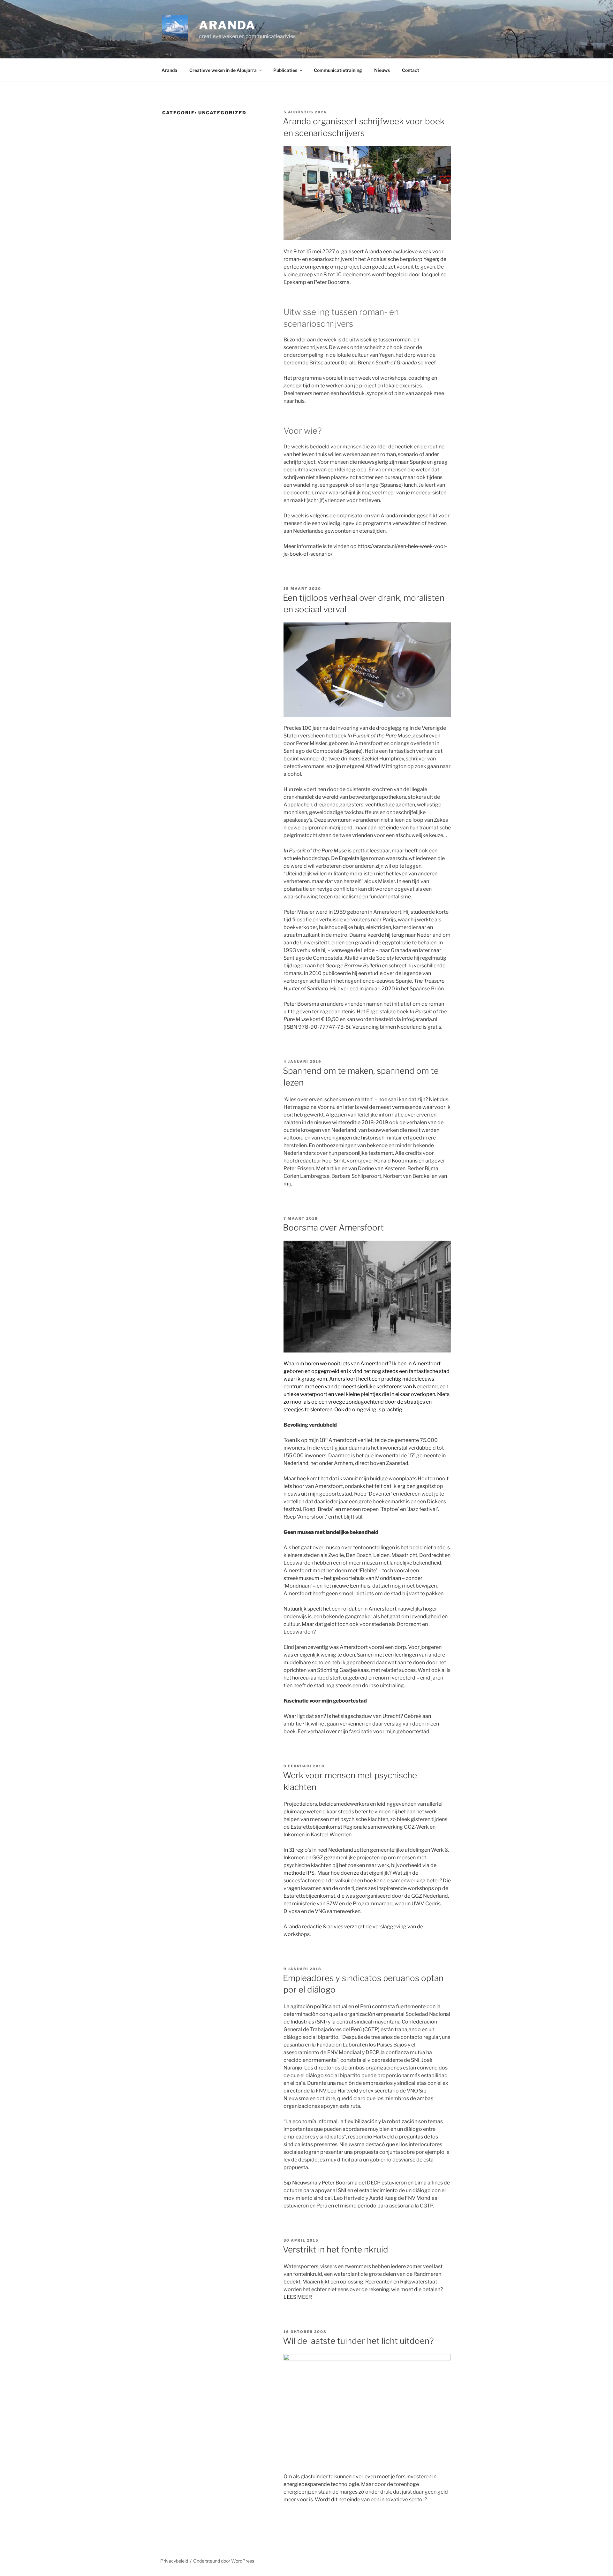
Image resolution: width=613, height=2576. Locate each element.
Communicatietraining (338, 70)
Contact (411, 70)
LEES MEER (298, 2297)
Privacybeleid (174, 2561)
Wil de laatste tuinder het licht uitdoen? (358, 2341)
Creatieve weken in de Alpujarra (223, 70)
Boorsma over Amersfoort (333, 1227)
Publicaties (285, 70)
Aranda (169, 70)
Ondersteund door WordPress (224, 2561)
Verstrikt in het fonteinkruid (336, 2249)
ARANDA (227, 25)
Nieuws (382, 70)
